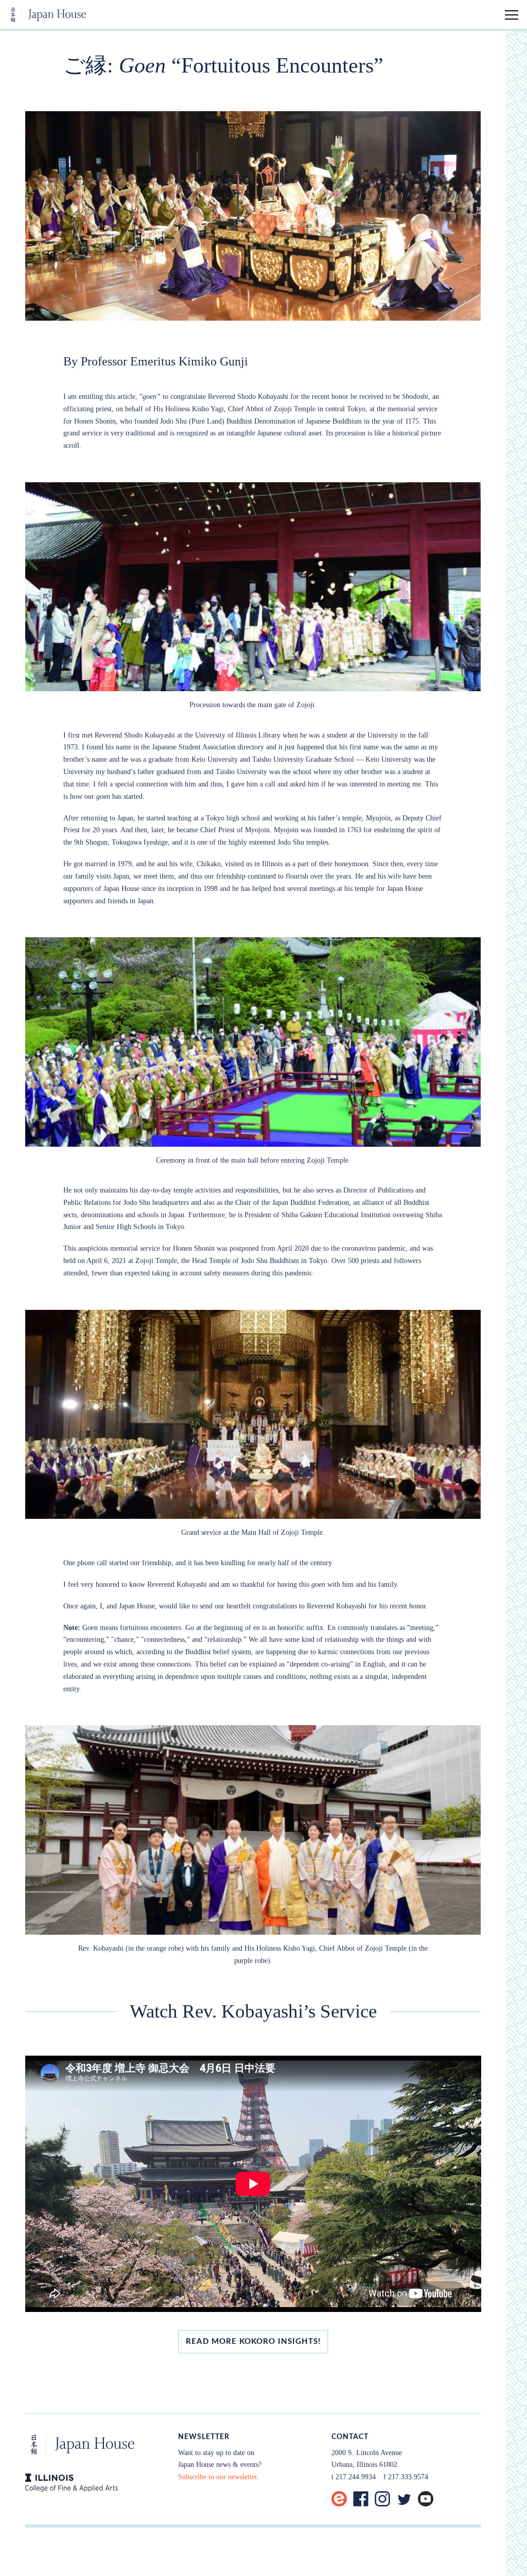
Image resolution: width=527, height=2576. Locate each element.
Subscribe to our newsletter (217, 2477)
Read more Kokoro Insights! (253, 2342)
